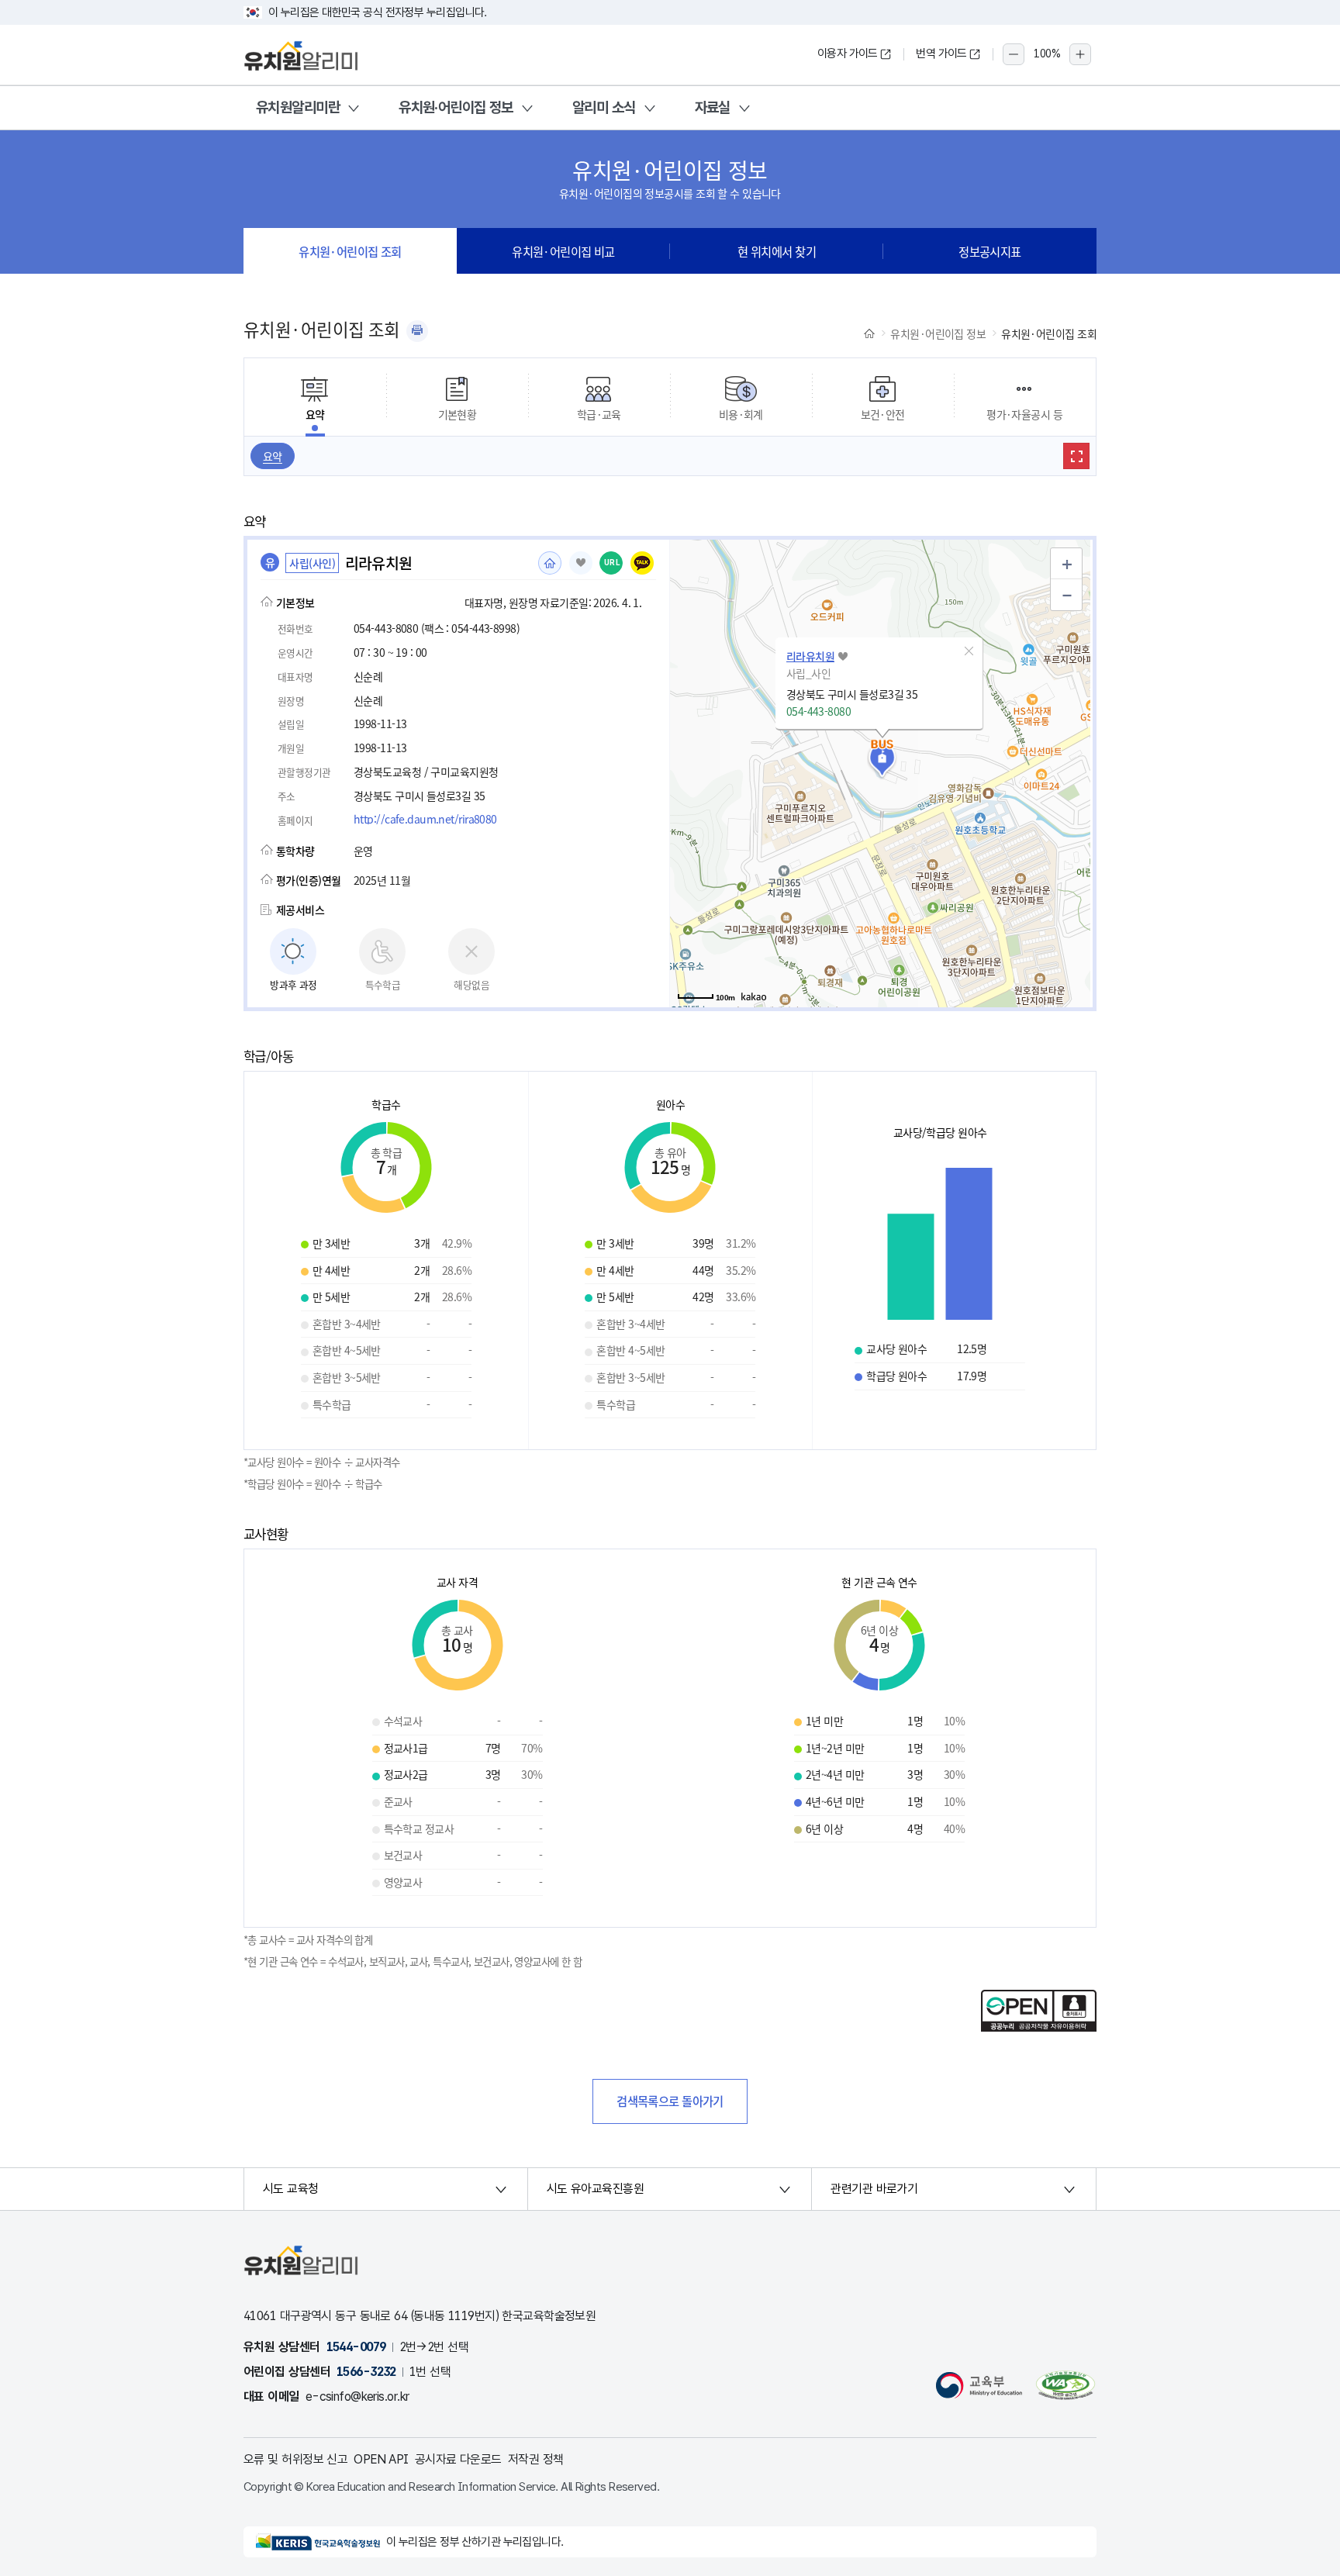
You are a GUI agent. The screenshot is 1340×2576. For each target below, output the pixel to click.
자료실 (713, 107)
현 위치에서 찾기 (777, 251)
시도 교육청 (291, 2189)
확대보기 (1076, 456)
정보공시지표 (990, 251)
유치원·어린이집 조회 (350, 251)
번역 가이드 (941, 54)
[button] (969, 651)
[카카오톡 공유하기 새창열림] (642, 563)
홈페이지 (550, 563)
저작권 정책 (536, 2459)
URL (612, 563)
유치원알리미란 (298, 107)
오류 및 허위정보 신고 (295, 2459)
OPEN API (381, 2459)
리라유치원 (810, 656)
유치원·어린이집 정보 (456, 107)
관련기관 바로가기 (874, 2189)
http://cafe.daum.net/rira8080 (425, 819)
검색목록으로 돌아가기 (670, 2101)
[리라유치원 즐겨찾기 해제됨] (581, 563)
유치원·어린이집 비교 (563, 251)
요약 (273, 456)
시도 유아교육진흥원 (595, 2189)
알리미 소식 (604, 107)
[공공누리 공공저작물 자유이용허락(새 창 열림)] (1039, 2027)
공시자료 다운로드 (458, 2459)
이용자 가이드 (848, 54)
